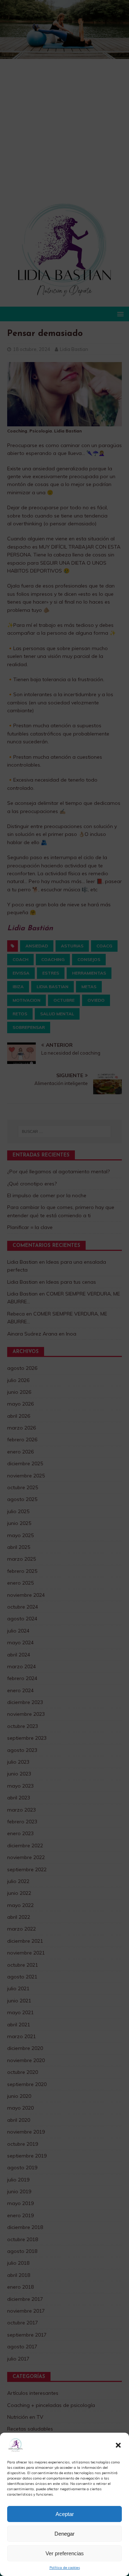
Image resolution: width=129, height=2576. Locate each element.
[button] (118, 2445)
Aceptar (65, 2514)
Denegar (64, 2534)
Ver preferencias (65, 2553)
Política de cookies (65, 2568)
